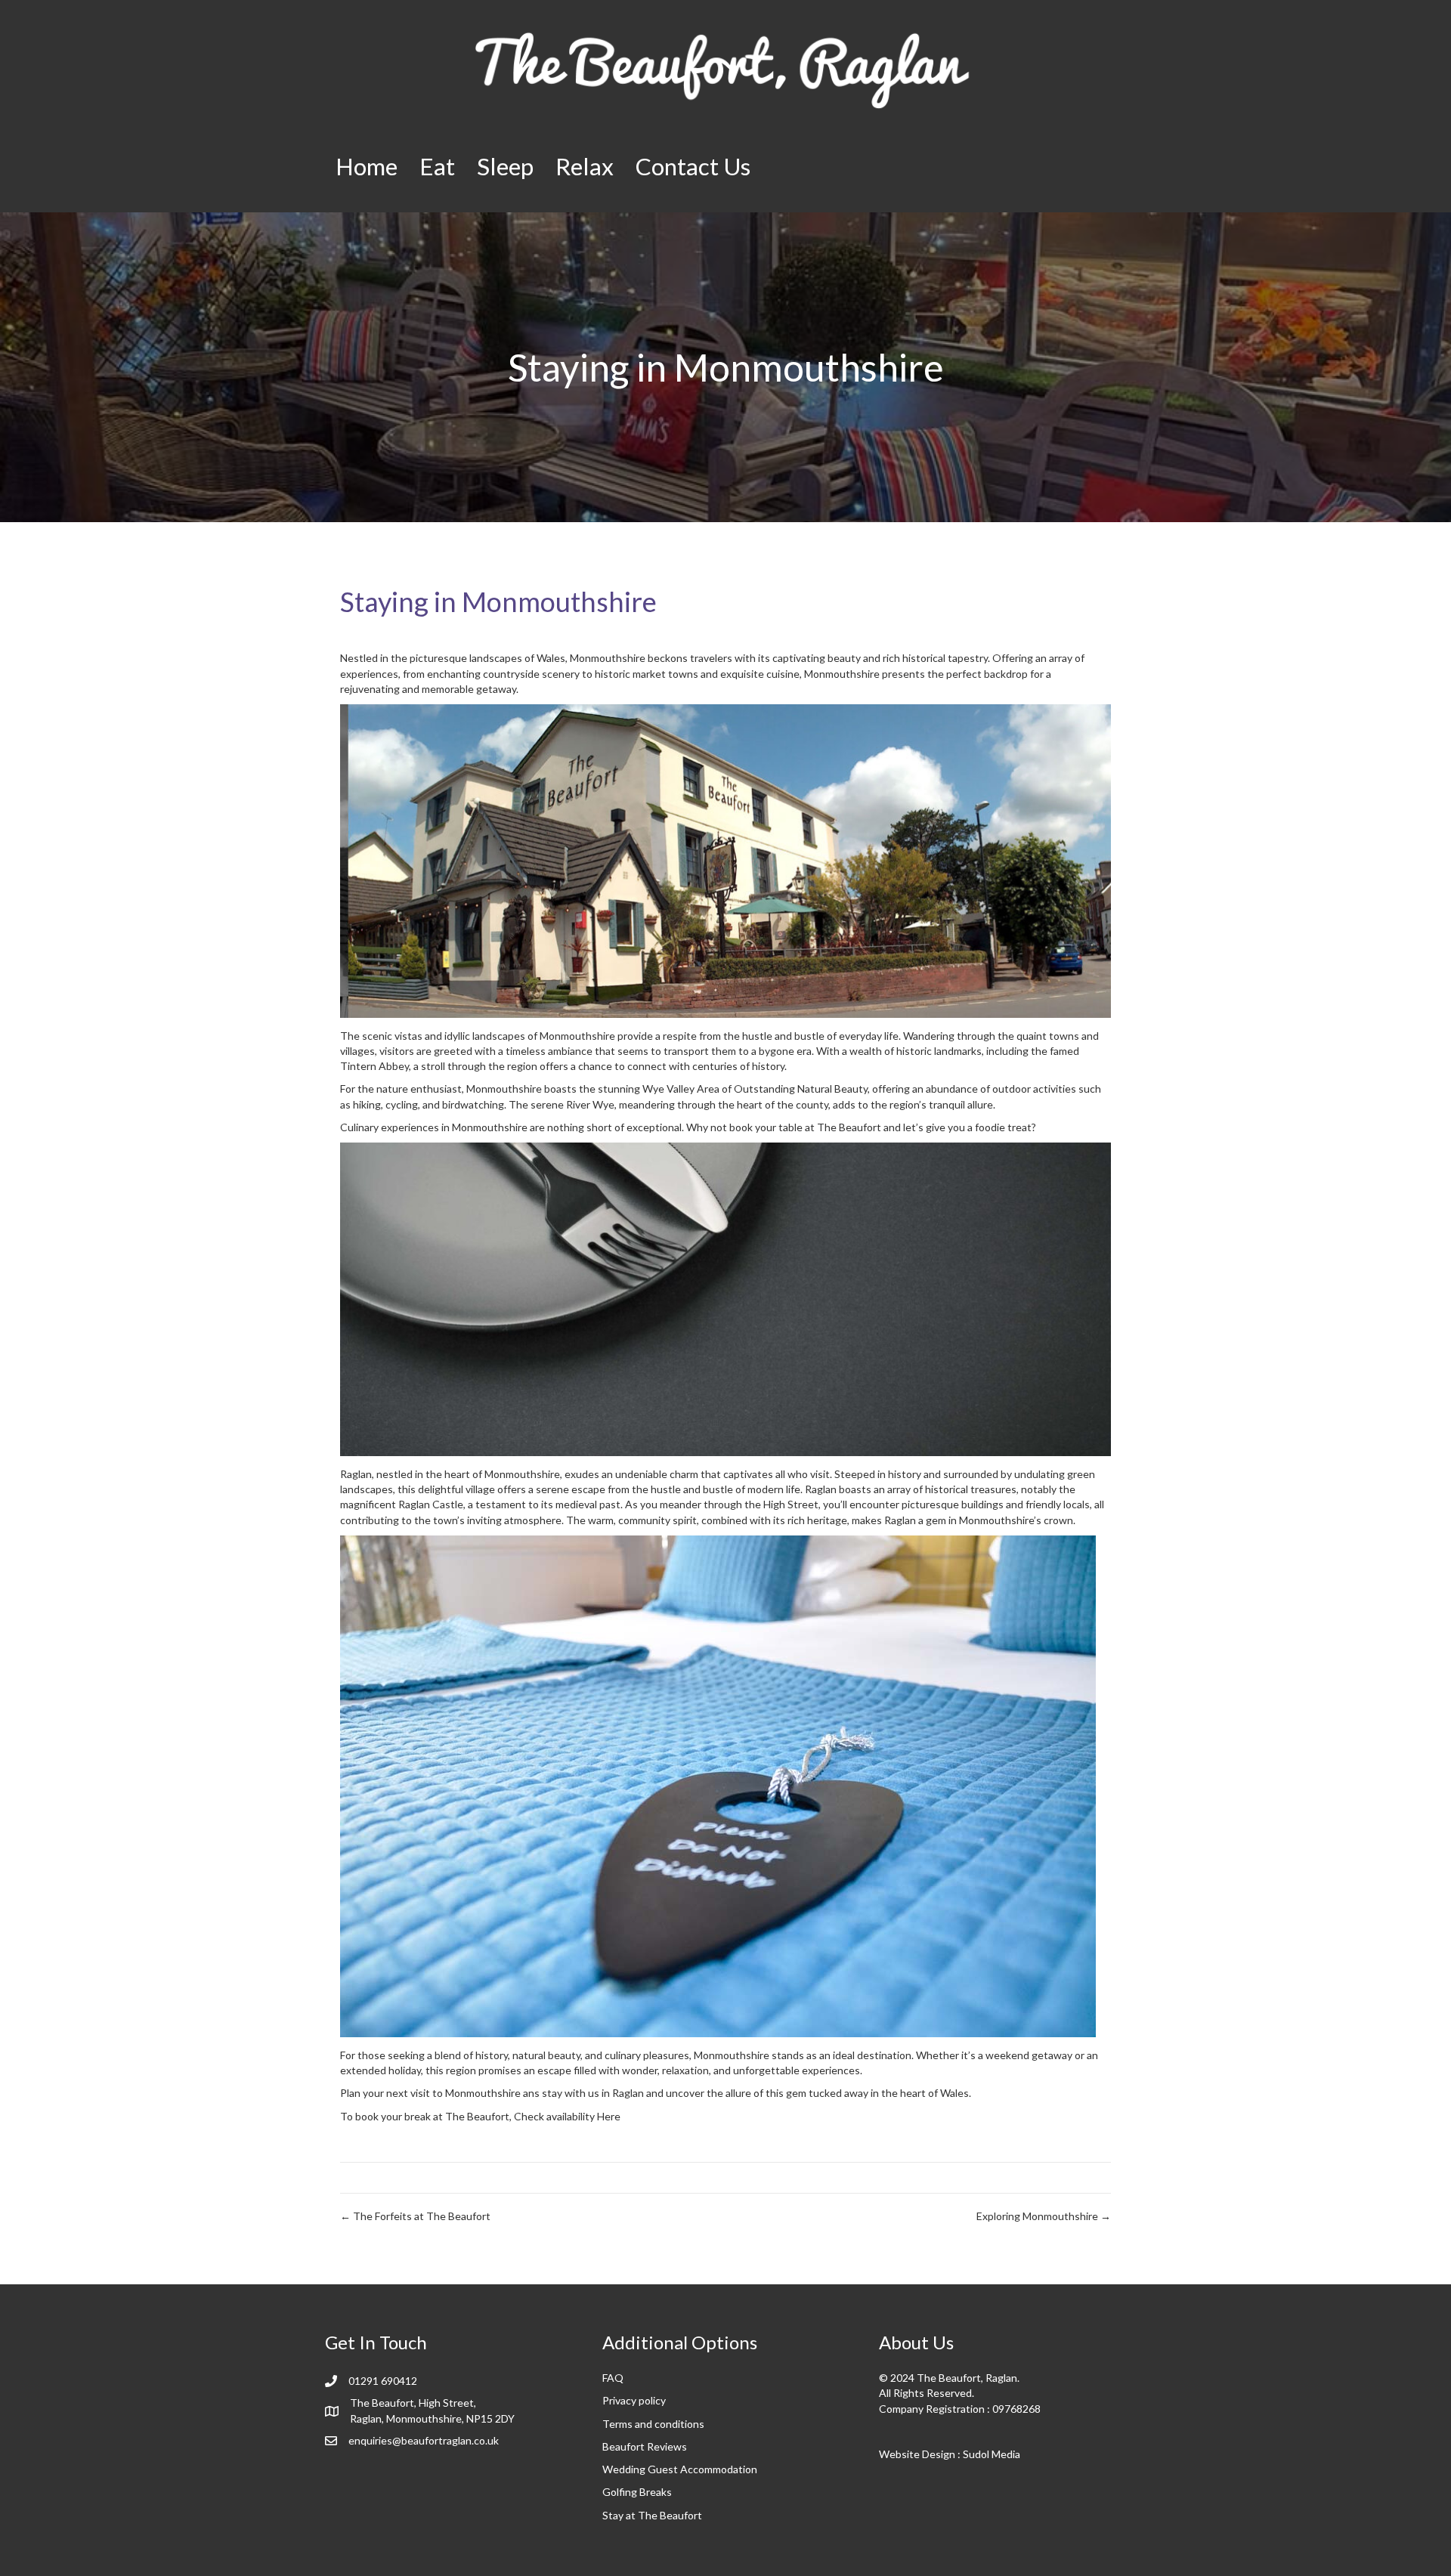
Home (367, 166)
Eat (437, 166)
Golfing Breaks (637, 2492)
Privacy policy (634, 2400)
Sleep (505, 166)
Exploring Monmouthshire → (1044, 2216)
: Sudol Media (988, 2454)
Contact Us (693, 166)
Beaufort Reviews (645, 2446)
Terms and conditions (653, 2424)
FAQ (613, 2378)
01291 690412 (383, 2381)
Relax (585, 166)
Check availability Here (567, 2116)
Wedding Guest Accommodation (680, 2469)
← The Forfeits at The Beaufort (415, 2216)
